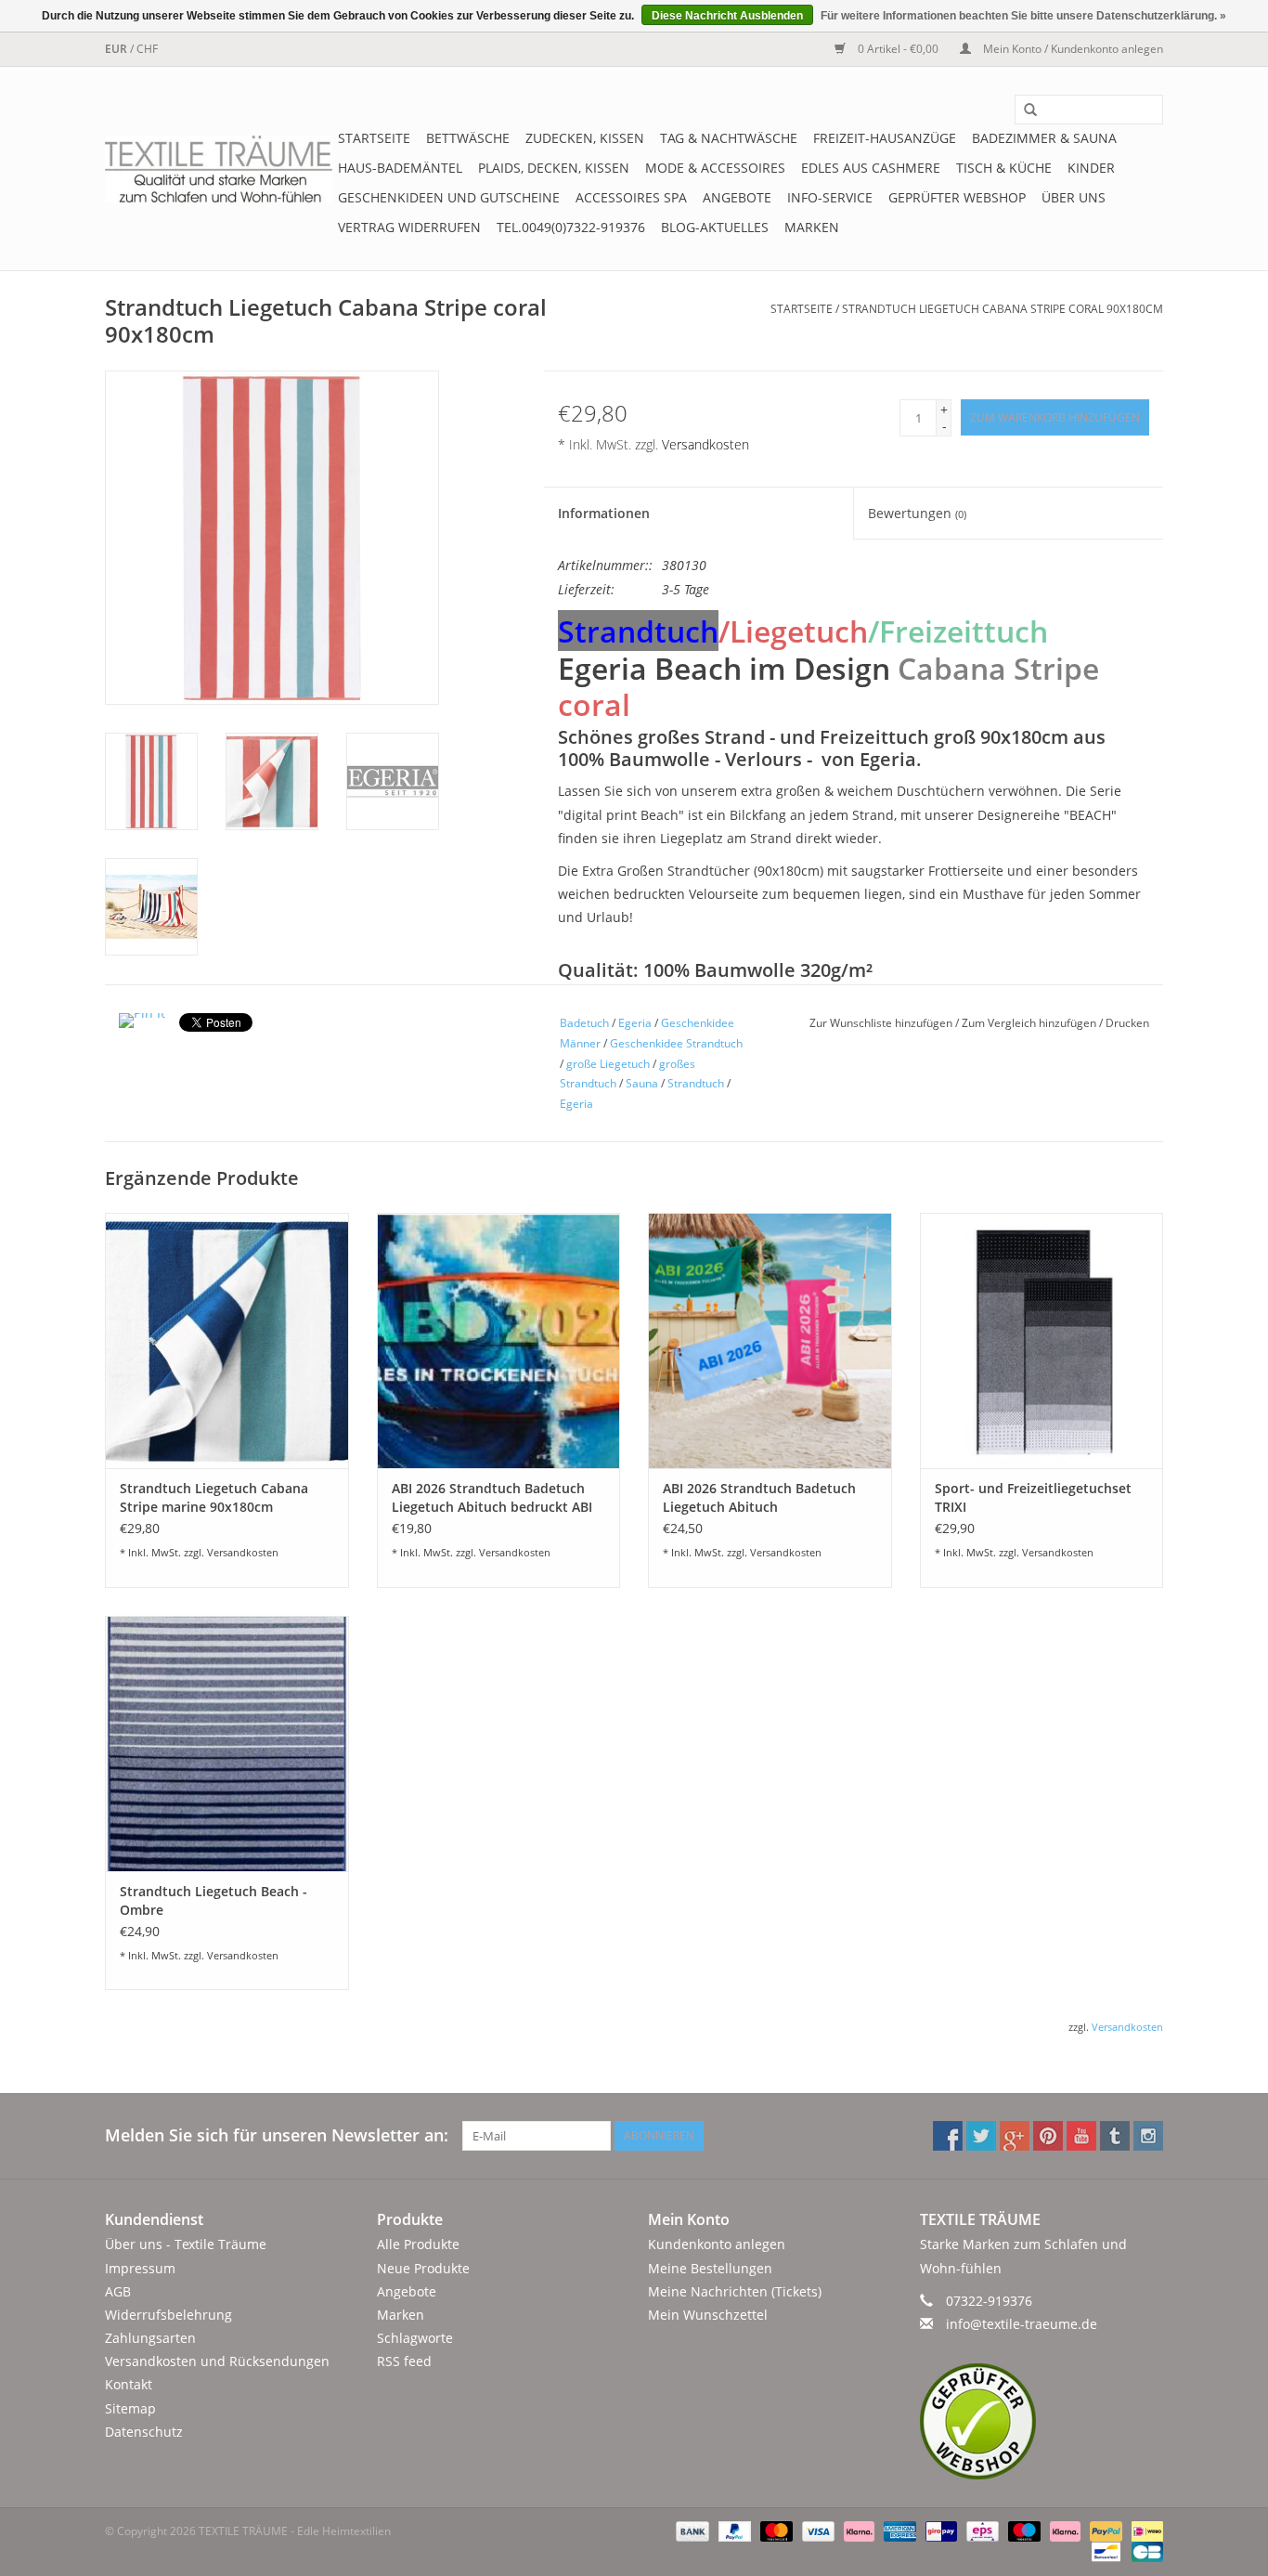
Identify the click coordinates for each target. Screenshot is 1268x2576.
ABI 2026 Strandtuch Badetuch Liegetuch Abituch (759, 1497)
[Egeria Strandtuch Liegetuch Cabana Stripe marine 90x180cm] (227, 1340)
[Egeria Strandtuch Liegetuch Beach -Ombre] (227, 1743)
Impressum (140, 2268)
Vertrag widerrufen (409, 227)
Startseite (374, 138)
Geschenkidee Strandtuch (676, 1043)
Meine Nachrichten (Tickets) (735, 2291)
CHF (147, 49)
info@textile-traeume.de (1022, 2324)
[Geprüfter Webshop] (1042, 2421)
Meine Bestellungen (710, 2268)
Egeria (635, 1023)
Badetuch (584, 1023)
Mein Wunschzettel (708, 2315)
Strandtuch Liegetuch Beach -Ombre (213, 1900)
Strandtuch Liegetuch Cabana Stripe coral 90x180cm (1003, 309)
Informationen (604, 513)
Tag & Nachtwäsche (729, 138)
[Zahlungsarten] (690, 2530)
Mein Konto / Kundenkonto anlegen (1072, 49)
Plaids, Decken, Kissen (554, 168)
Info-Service (830, 197)
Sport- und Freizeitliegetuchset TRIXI (1033, 1497)
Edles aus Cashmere (871, 168)
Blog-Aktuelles (715, 227)
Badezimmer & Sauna (1044, 138)
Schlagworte (415, 2338)
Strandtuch (696, 1083)
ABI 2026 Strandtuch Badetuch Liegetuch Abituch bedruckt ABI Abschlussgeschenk (492, 1498)
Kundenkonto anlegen (717, 2244)
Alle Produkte (418, 2244)
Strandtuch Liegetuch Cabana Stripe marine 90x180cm (214, 1497)
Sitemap (130, 2408)
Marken (812, 227)
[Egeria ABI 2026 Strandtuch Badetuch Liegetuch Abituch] (770, 1340)
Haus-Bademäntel (400, 168)
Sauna (642, 1083)
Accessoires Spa (631, 197)
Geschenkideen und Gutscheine (449, 197)
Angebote (737, 197)
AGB (118, 2291)
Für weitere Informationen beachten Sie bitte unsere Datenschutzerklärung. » (1023, 16)
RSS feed (404, 2361)
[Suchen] (1024, 111)
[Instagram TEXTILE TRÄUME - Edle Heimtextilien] (1148, 2136)
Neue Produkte (423, 2268)
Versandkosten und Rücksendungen (217, 2361)
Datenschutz (144, 2432)
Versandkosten (705, 444)
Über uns (1074, 197)
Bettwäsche (468, 138)
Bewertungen (917, 513)
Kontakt (129, 2384)
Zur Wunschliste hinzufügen (882, 1023)
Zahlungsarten (150, 2338)
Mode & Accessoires (715, 168)
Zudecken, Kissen (585, 138)
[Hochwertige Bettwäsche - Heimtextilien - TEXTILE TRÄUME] (219, 169)
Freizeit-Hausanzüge (885, 138)
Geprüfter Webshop (957, 197)
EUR (117, 49)
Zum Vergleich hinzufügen (1030, 1023)
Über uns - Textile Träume (186, 2244)
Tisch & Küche (1004, 168)
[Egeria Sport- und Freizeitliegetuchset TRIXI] (1042, 1340)
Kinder (1091, 168)
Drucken (1127, 1023)
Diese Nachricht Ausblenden (727, 16)
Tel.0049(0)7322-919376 (571, 227)
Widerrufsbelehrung (168, 2315)
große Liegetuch (608, 1064)
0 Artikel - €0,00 (898, 49)
